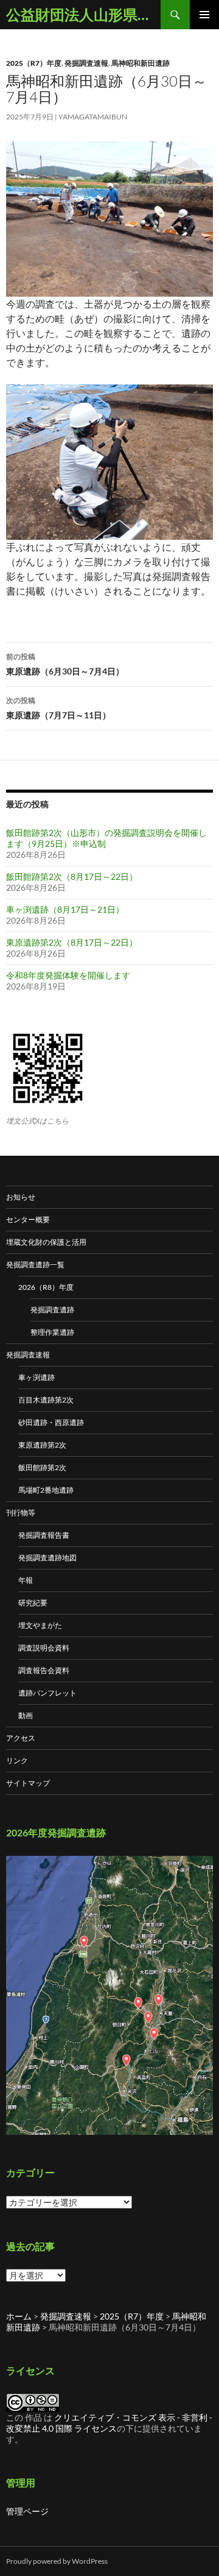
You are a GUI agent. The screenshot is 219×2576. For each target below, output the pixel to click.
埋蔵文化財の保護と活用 (46, 1242)
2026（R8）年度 (46, 1287)
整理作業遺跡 (52, 1332)
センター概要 (28, 1219)
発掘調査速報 (86, 63)
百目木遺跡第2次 (46, 1400)
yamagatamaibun (93, 117)
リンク (17, 1760)
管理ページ (27, 2511)
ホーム (19, 2316)
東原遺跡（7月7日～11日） (58, 708)
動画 (26, 1715)
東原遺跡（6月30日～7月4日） (65, 664)
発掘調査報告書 (44, 1535)
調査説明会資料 (44, 1648)
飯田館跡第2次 (42, 1467)
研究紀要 (33, 1603)
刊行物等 (21, 1513)
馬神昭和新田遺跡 (141, 63)
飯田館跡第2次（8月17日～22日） (72, 876)
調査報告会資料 (44, 1670)
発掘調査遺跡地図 (47, 1558)
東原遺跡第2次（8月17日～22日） (72, 942)
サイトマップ (28, 1783)
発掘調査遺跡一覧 (35, 1265)
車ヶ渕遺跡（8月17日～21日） (65, 909)
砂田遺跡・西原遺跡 (51, 1422)
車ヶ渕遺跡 (36, 1377)
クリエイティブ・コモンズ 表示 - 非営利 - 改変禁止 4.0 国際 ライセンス (109, 2423)
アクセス (21, 1738)
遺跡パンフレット (47, 1693)
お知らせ (21, 1197)
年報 (26, 1580)
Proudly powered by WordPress (57, 2561)
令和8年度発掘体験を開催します (68, 975)
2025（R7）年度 (34, 63)
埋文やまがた (40, 1625)
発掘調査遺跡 (52, 1310)
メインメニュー (204, 15)
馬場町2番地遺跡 (46, 1490)
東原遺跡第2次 (42, 1445)
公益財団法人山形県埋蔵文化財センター (83, 14)
